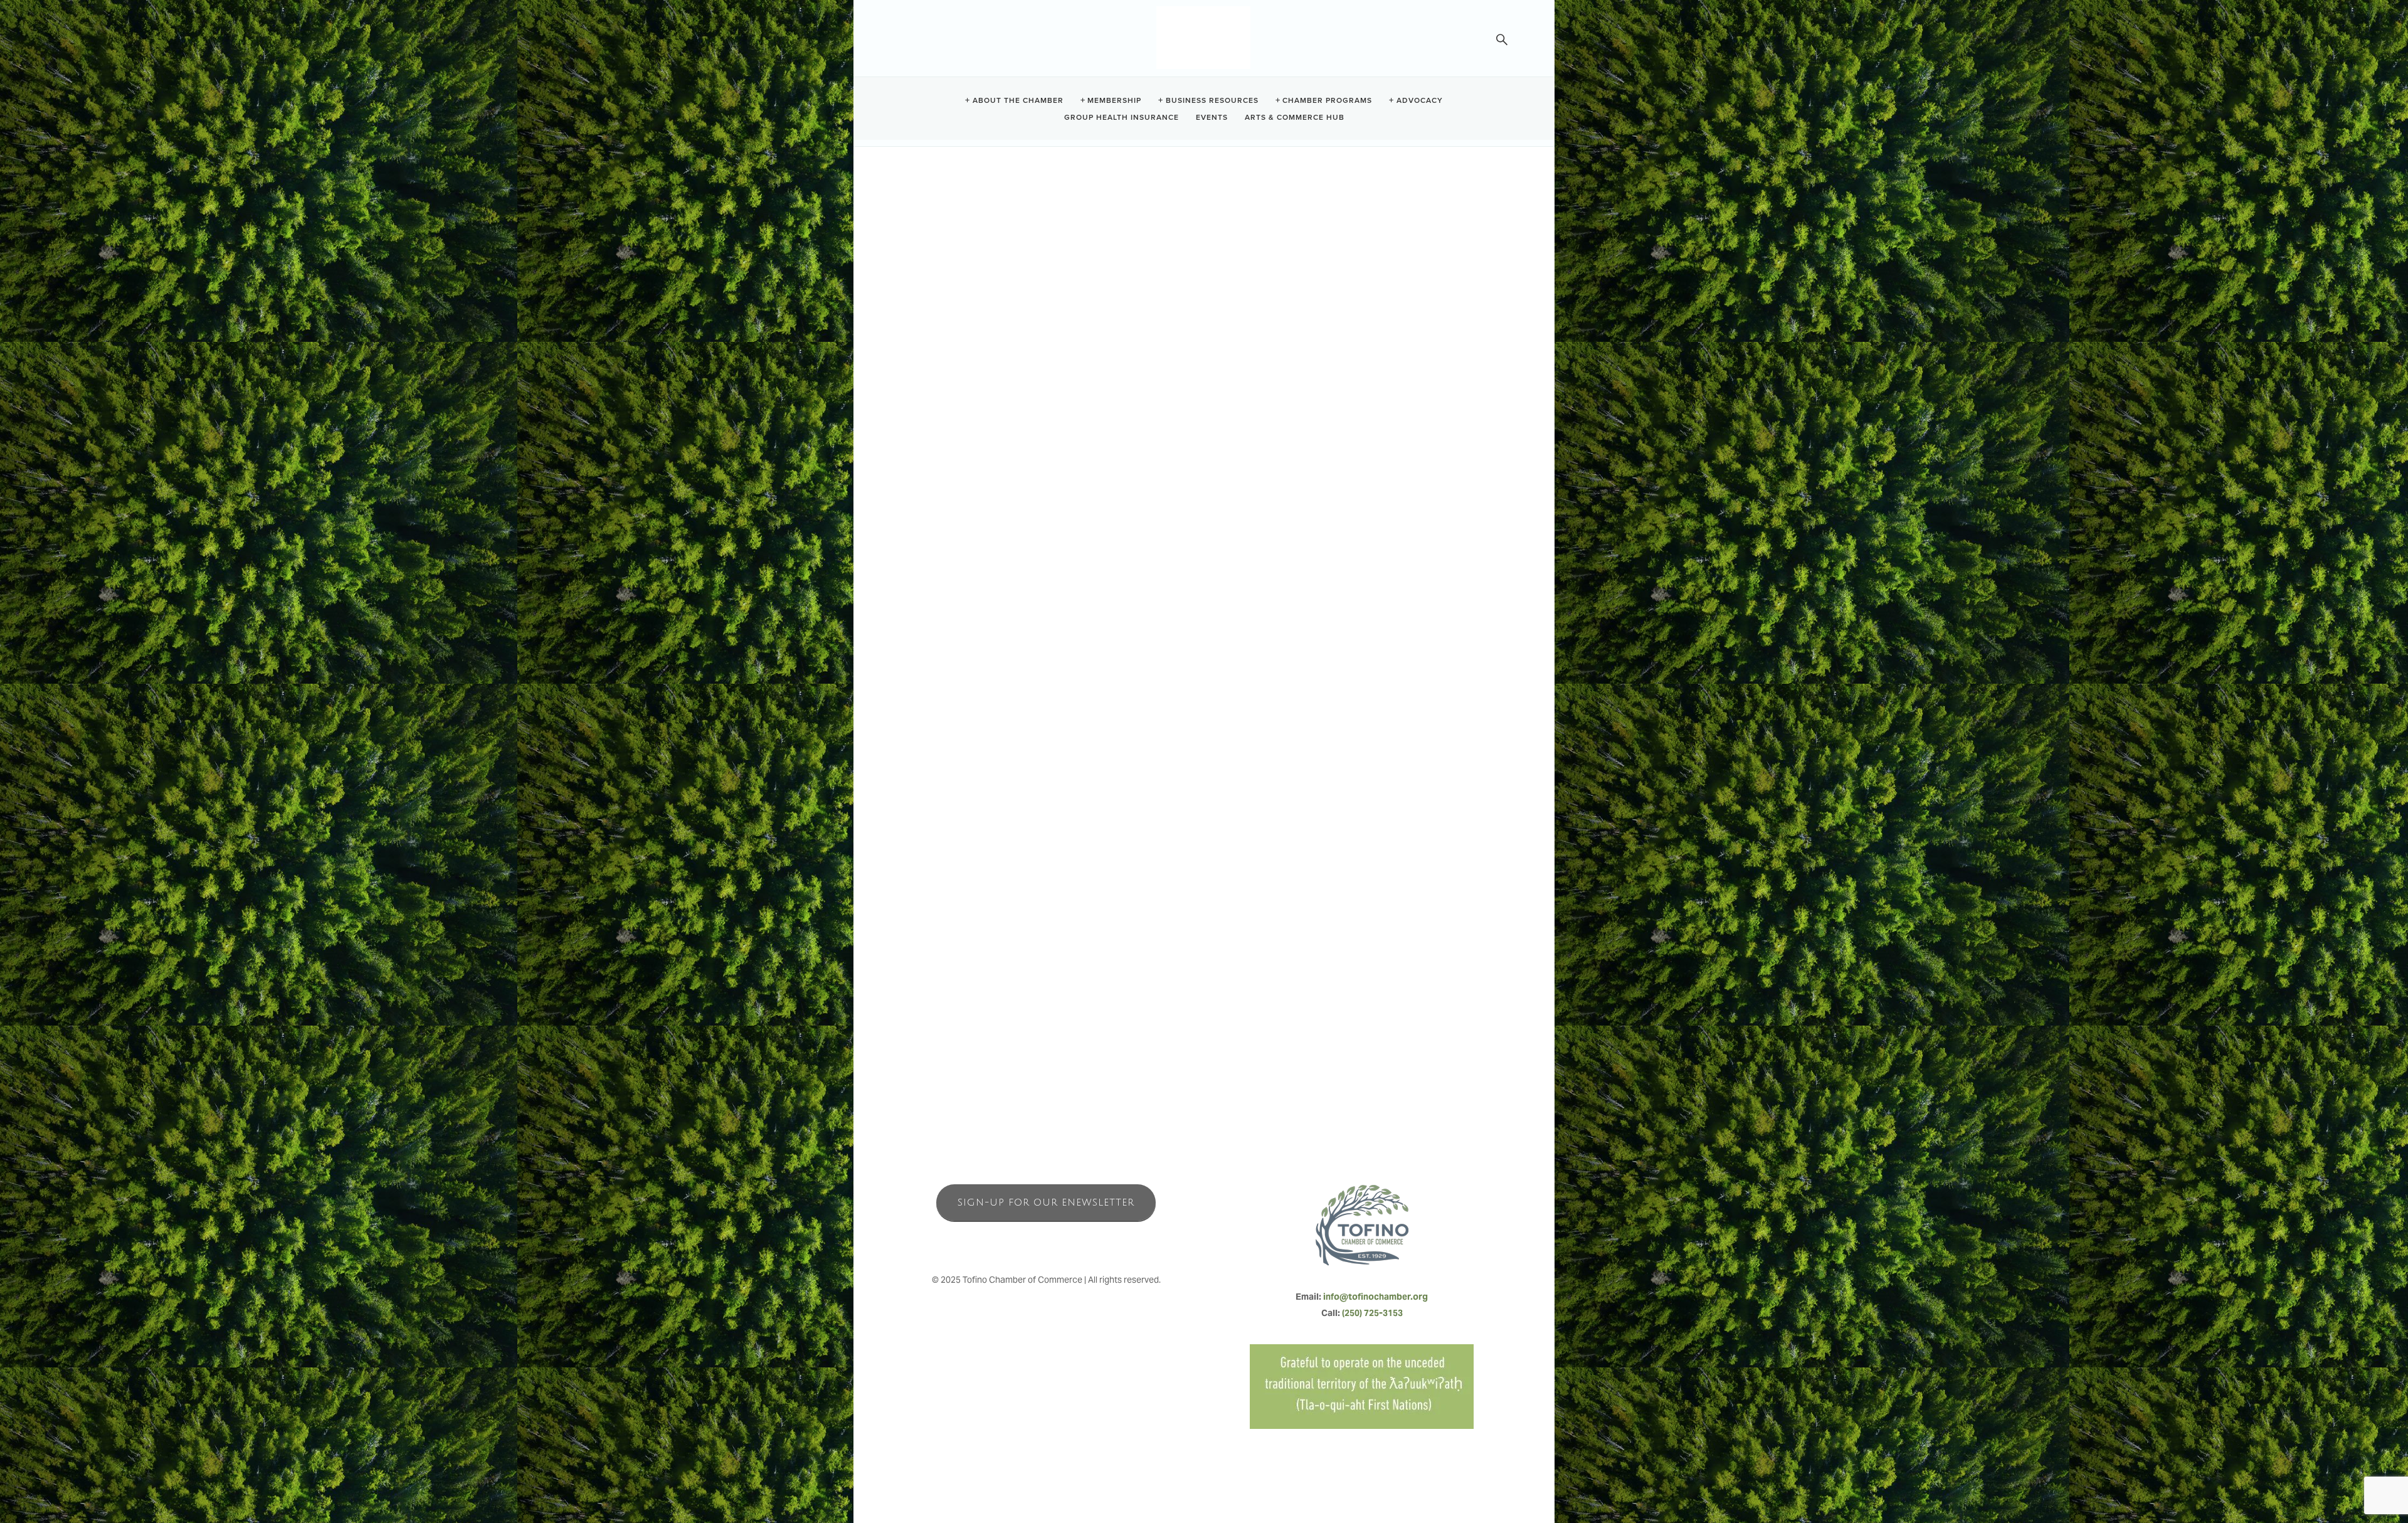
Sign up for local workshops (990, 714)
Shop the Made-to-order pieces (997, 746)
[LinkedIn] (1074, 1241)
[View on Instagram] (945, 418)
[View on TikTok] (969, 418)
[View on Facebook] (921, 418)
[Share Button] (1139, 247)
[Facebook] (1018, 1241)
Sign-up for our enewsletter (1046, 1202)
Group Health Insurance (1122, 116)
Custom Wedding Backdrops (991, 763)
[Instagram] (1046, 1241)
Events (1212, 116)
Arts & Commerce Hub (1295, 116)
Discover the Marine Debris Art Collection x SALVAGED (1043, 730)
